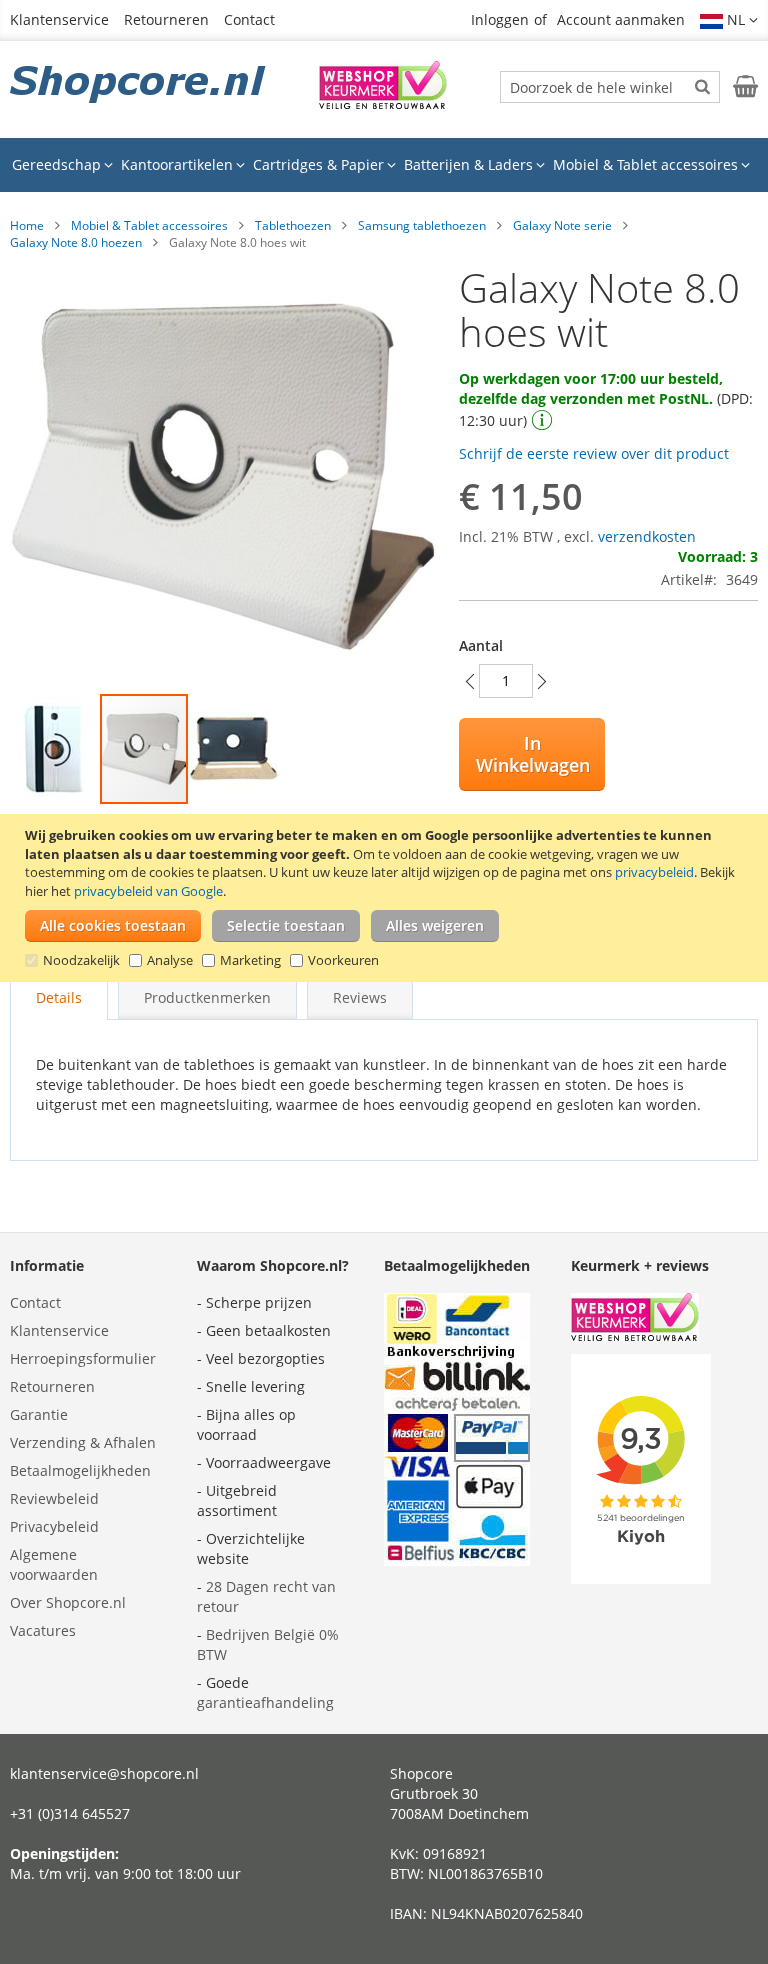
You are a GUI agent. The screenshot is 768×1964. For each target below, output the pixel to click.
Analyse (170, 960)
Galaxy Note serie (562, 225)
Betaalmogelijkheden (80, 1470)
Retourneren (166, 19)
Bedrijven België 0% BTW (268, 1644)
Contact (249, 19)
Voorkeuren (343, 960)
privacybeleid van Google (148, 891)
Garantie (39, 1414)
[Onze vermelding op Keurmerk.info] (383, 103)
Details (59, 997)
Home (27, 225)
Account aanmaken (621, 19)
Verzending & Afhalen (83, 1442)
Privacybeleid (54, 1526)
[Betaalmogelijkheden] (457, 1560)
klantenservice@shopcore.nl (104, 1773)
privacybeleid (654, 872)
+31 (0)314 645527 (70, 1813)
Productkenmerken (207, 997)
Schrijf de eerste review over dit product (594, 453)
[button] (729, 20)
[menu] (384, 165)
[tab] (59, 998)
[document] (386, 898)
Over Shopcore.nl (68, 1602)
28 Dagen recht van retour (266, 1596)
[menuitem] (62, 165)
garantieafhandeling (265, 1702)
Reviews (360, 997)
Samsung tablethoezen (422, 225)
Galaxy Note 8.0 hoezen (76, 242)
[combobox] (610, 87)
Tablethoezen (293, 225)
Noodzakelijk (81, 960)
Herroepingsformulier (83, 1358)
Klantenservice (59, 19)
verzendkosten (647, 536)
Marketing (250, 960)
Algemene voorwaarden (54, 1564)
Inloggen (500, 19)
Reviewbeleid (54, 1498)
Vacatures (43, 1630)
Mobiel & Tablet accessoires (149, 225)
